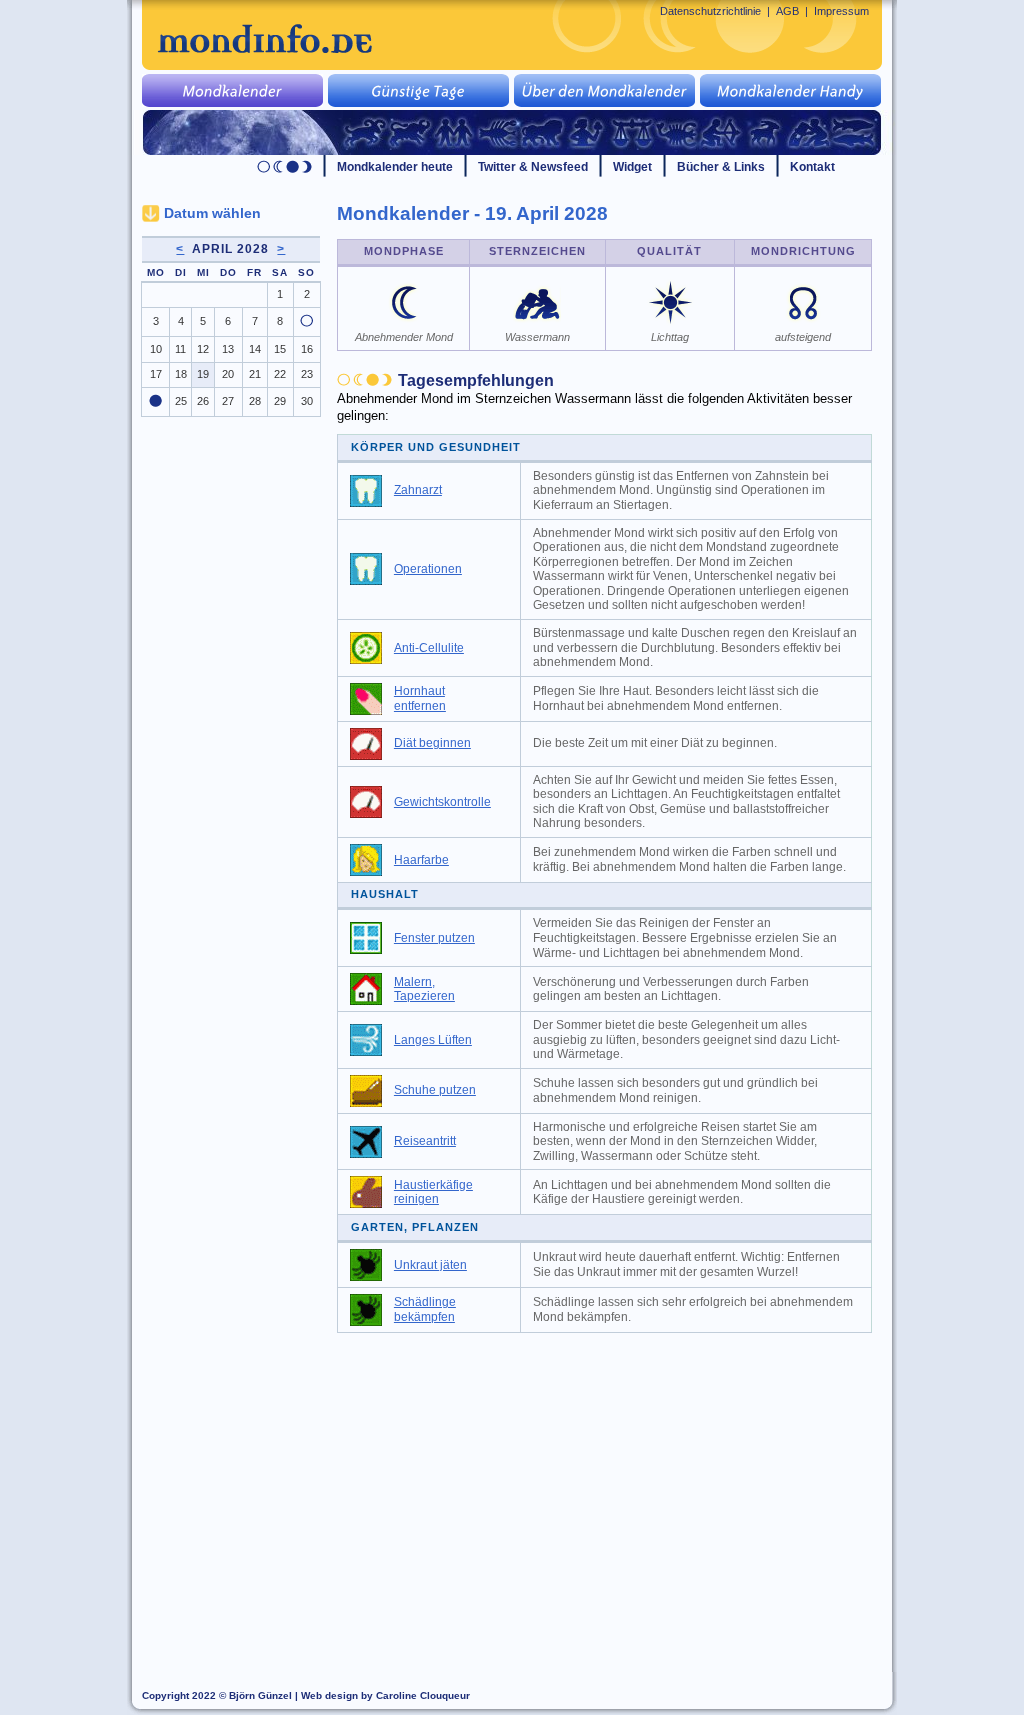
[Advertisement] (616, 1493)
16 (307, 349)
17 (156, 374)
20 (228, 374)
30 (307, 401)
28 (255, 401)
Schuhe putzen (435, 1090)
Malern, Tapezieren (424, 989)
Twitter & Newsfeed (533, 167)
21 (255, 374)
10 (156, 349)
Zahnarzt (418, 490)
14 (255, 349)
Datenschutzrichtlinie (710, 11)
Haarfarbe (421, 860)
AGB (787, 11)
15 (280, 349)
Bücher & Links (721, 167)
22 (280, 374)
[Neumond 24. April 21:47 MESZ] (155, 403)
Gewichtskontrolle (442, 802)
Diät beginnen (432, 743)
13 (228, 349)
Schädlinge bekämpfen (425, 1309)
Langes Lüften (433, 1040)
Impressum (841, 11)
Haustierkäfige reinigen (433, 1192)
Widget (632, 167)
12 (203, 349)
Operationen (428, 569)
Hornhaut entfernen (420, 698)
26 (203, 401)
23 (307, 374)
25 (181, 401)
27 (228, 401)
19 (203, 374)
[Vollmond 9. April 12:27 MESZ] (306, 323)
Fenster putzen (434, 938)
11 (180, 349)
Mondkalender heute (395, 167)
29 (280, 401)
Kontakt (812, 167)
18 (181, 374)
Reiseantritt (425, 1141)
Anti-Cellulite (429, 648)
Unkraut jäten (430, 1265)
